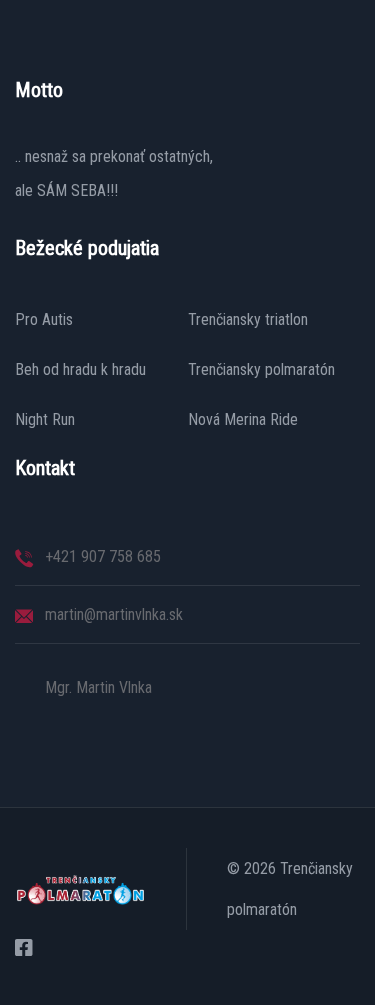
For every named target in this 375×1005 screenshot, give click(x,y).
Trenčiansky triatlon (248, 320)
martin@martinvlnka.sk (114, 614)
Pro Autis (44, 320)
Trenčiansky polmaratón (261, 370)
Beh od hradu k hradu (80, 370)
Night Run (45, 420)
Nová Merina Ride (243, 420)
